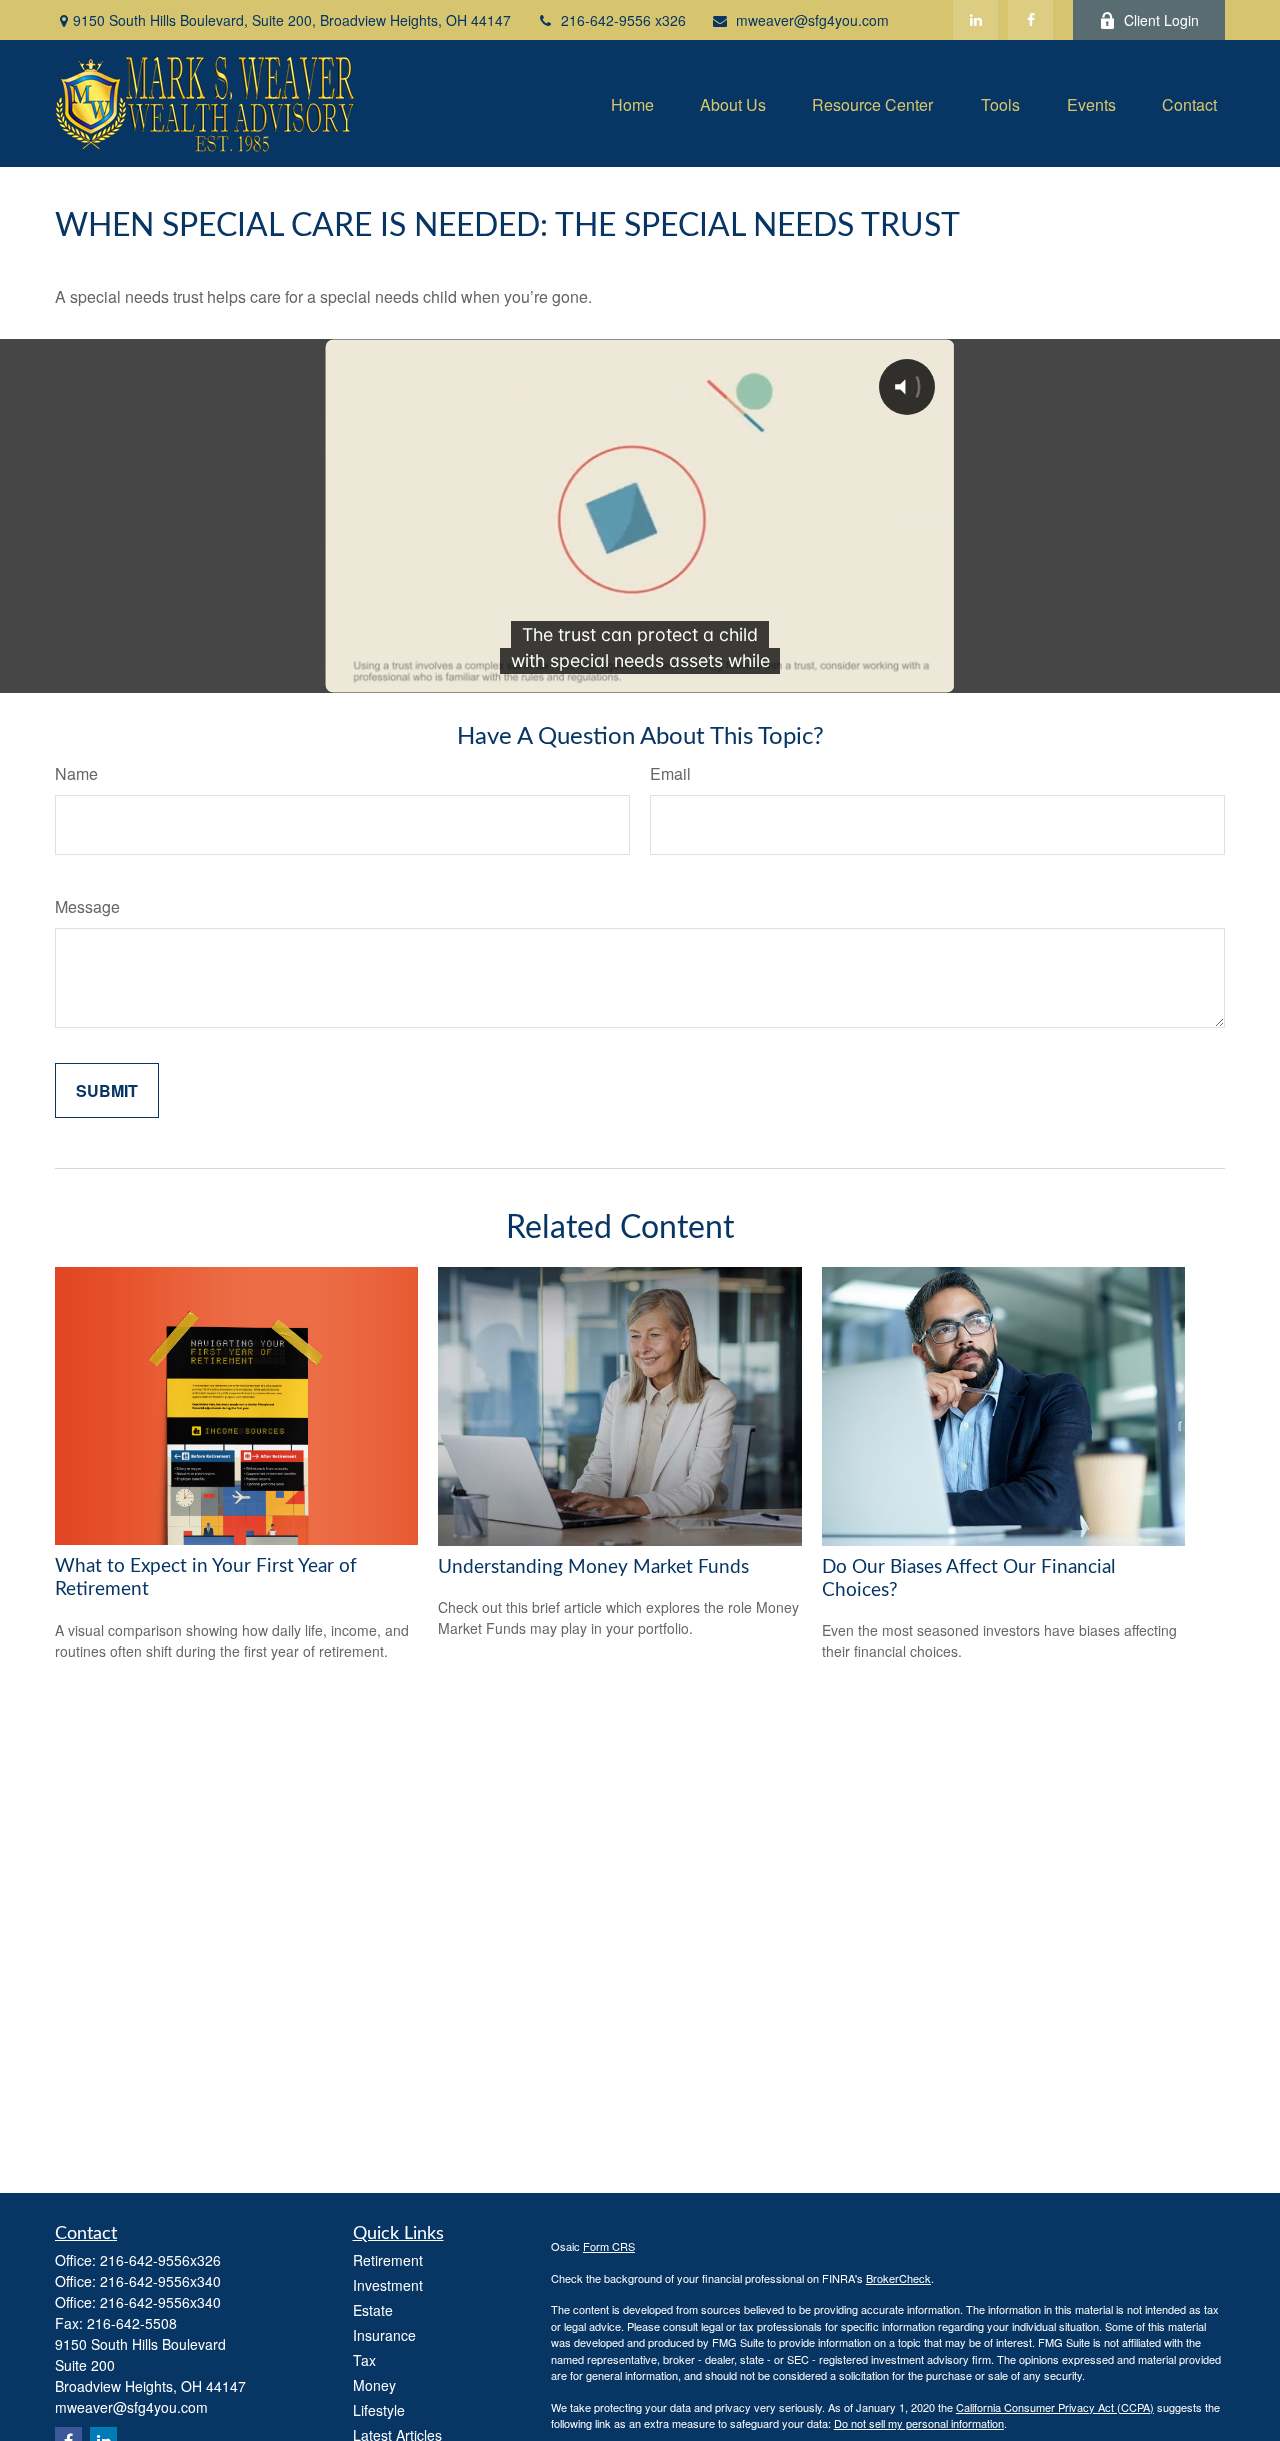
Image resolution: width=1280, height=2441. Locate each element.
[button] (632, 103)
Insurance (384, 2335)
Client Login (1161, 20)
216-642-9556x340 (160, 2281)
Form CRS (609, 2246)
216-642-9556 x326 (623, 20)
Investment (388, 2285)
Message (87, 906)
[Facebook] (1030, 20)
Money (374, 2385)
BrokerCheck (898, 2278)
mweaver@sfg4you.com (812, 20)
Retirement (388, 2260)
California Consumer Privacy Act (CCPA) (1055, 2407)
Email (670, 773)
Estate (373, 2310)
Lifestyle (379, 2410)
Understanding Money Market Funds (593, 1567)
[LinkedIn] (975, 20)
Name (76, 773)
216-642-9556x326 (160, 2260)
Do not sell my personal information (919, 2423)
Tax (364, 2360)
